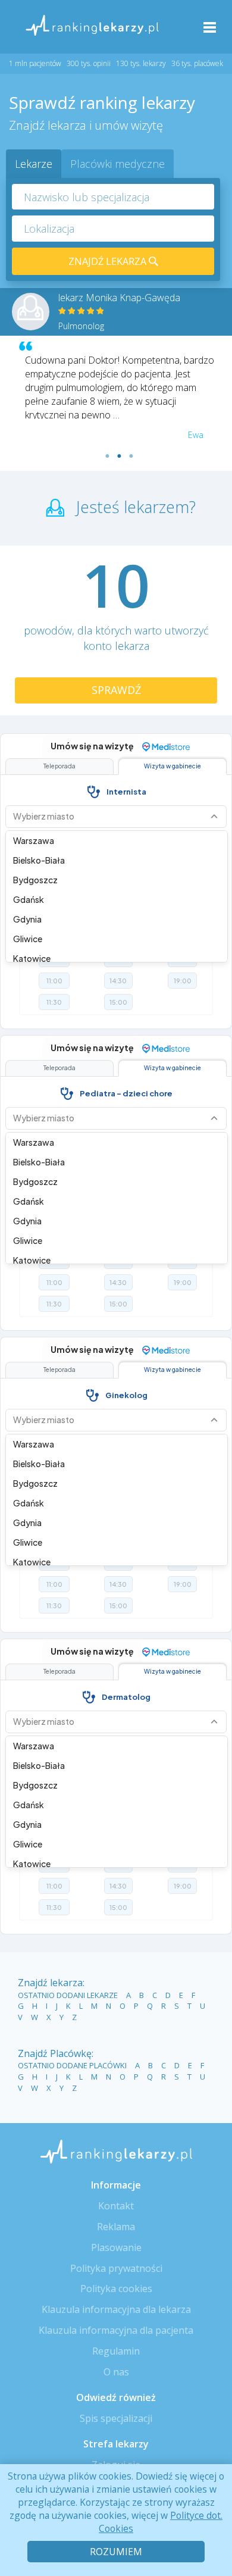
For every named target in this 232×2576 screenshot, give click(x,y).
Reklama (116, 2227)
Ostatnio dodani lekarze (68, 1995)
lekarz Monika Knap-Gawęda (119, 298)
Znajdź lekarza (109, 261)
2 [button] (119, 456)
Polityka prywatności (116, 2268)
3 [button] (131, 456)
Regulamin (116, 2351)
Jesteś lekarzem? (136, 507)
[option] (116, 379)
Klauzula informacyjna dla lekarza (116, 2309)
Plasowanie (116, 2247)
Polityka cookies (116, 2289)
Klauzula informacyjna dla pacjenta (116, 2330)
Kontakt (116, 2206)
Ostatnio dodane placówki (72, 2065)
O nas (116, 2372)
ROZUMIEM (116, 2552)
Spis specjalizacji (116, 2418)
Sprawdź (116, 690)
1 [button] (107, 456)
